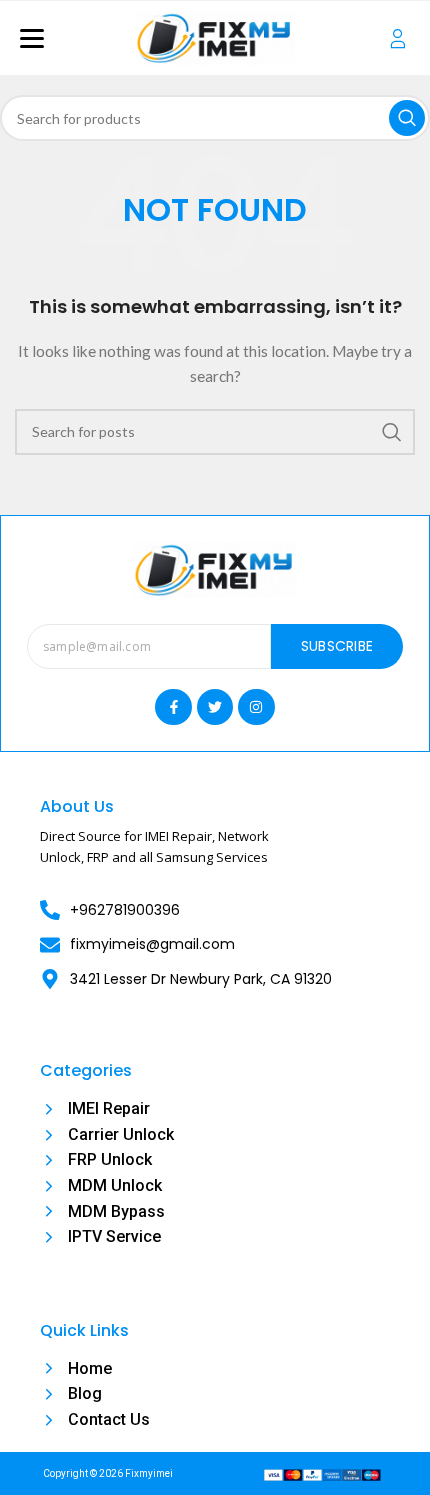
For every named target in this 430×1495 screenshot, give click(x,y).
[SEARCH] (407, 118)
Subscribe (337, 646)
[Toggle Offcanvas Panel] (397, 38)
